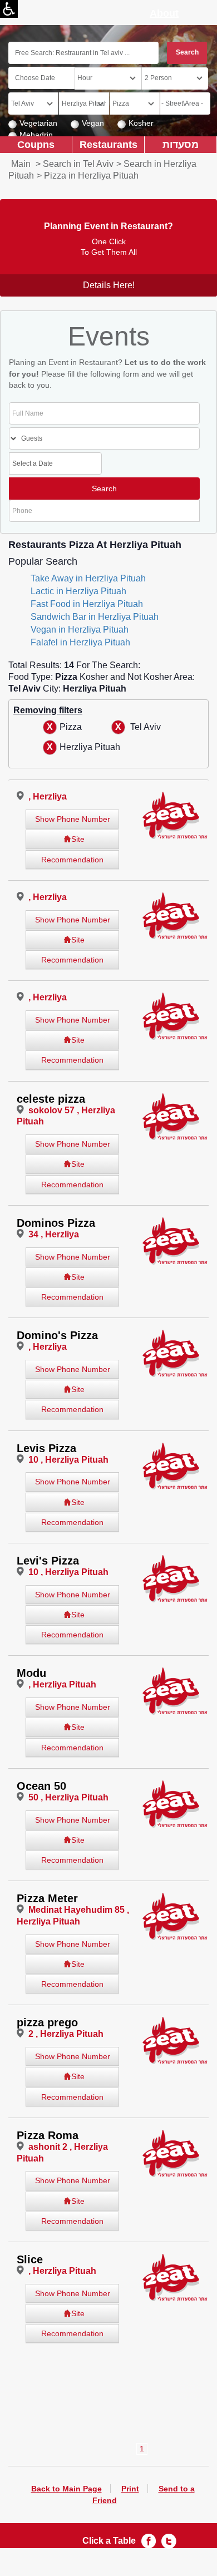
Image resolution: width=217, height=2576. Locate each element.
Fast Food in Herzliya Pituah (87, 604)
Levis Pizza (46, 1448)
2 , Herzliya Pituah (66, 2034)
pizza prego (47, 2022)
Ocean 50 (41, 1786)
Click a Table (109, 2541)
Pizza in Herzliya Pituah (91, 176)
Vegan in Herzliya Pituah (80, 630)
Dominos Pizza (56, 1223)
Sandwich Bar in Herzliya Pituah (95, 617)
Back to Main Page (66, 2489)
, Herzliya (48, 796)
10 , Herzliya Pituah (68, 1460)
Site (78, 839)
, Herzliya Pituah (62, 1684)
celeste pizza (51, 1099)
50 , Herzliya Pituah (68, 1797)
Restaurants (108, 144)
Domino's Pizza (57, 1335)
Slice (30, 2259)
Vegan (93, 123)
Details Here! (109, 285)
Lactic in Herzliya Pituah (78, 591)
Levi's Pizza (48, 1561)
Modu (31, 1673)
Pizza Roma (48, 2135)
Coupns (36, 144)
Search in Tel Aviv (78, 164)
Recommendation (72, 860)
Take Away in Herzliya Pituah (88, 578)
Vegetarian (38, 123)
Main (21, 164)
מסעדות (181, 144)
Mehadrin (36, 135)
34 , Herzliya (54, 1234)
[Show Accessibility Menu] (9, 9)
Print (130, 2489)
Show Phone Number (73, 819)
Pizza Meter (47, 1898)
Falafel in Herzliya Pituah (80, 642)
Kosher (141, 123)
